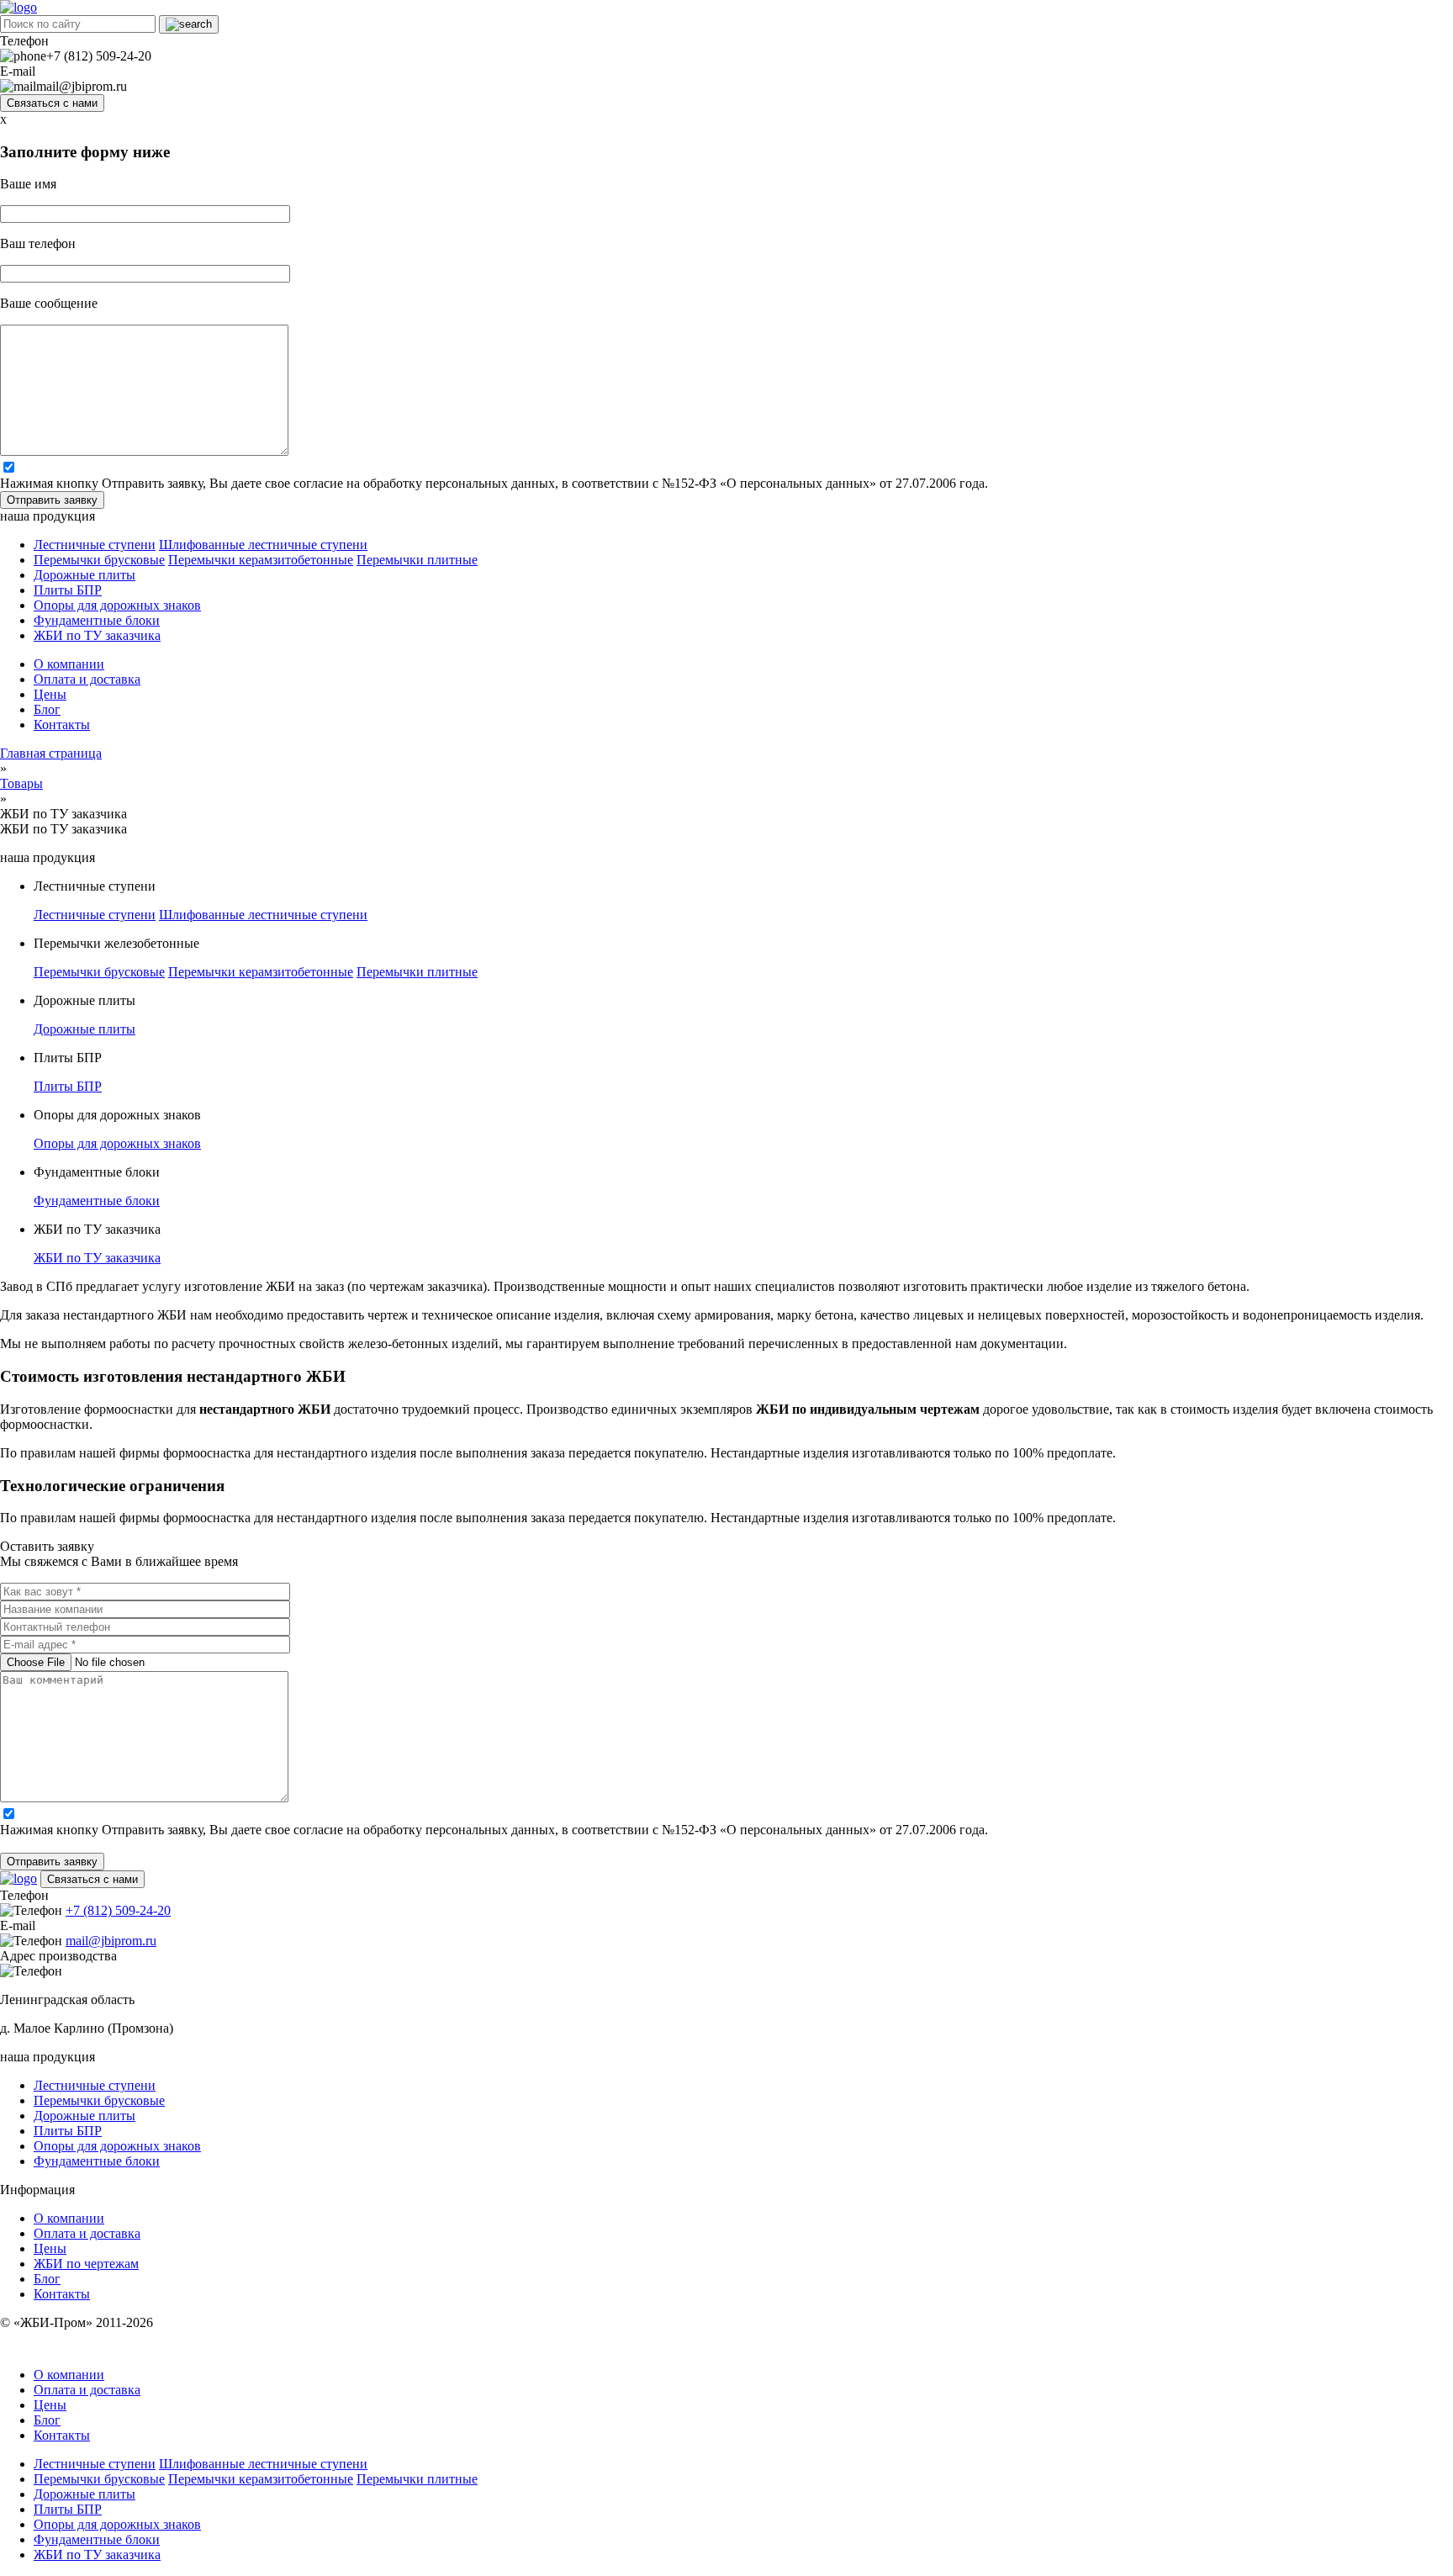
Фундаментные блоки (97, 620)
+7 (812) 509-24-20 (118, 1910)
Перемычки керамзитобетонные (261, 560)
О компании (69, 664)
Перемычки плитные (417, 560)
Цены (50, 694)
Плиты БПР (68, 590)
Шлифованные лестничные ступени (263, 545)
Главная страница (51, 753)
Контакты (62, 725)
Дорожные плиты (85, 575)
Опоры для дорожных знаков (117, 605)
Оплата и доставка (87, 679)
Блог (47, 709)
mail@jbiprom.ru (111, 1941)
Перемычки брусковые (99, 560)
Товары (21, 783)
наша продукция (48, 516)
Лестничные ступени (95, 545)
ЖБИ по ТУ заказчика (97, 635)
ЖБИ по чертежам (86, 2264)
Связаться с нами (52, 103)
